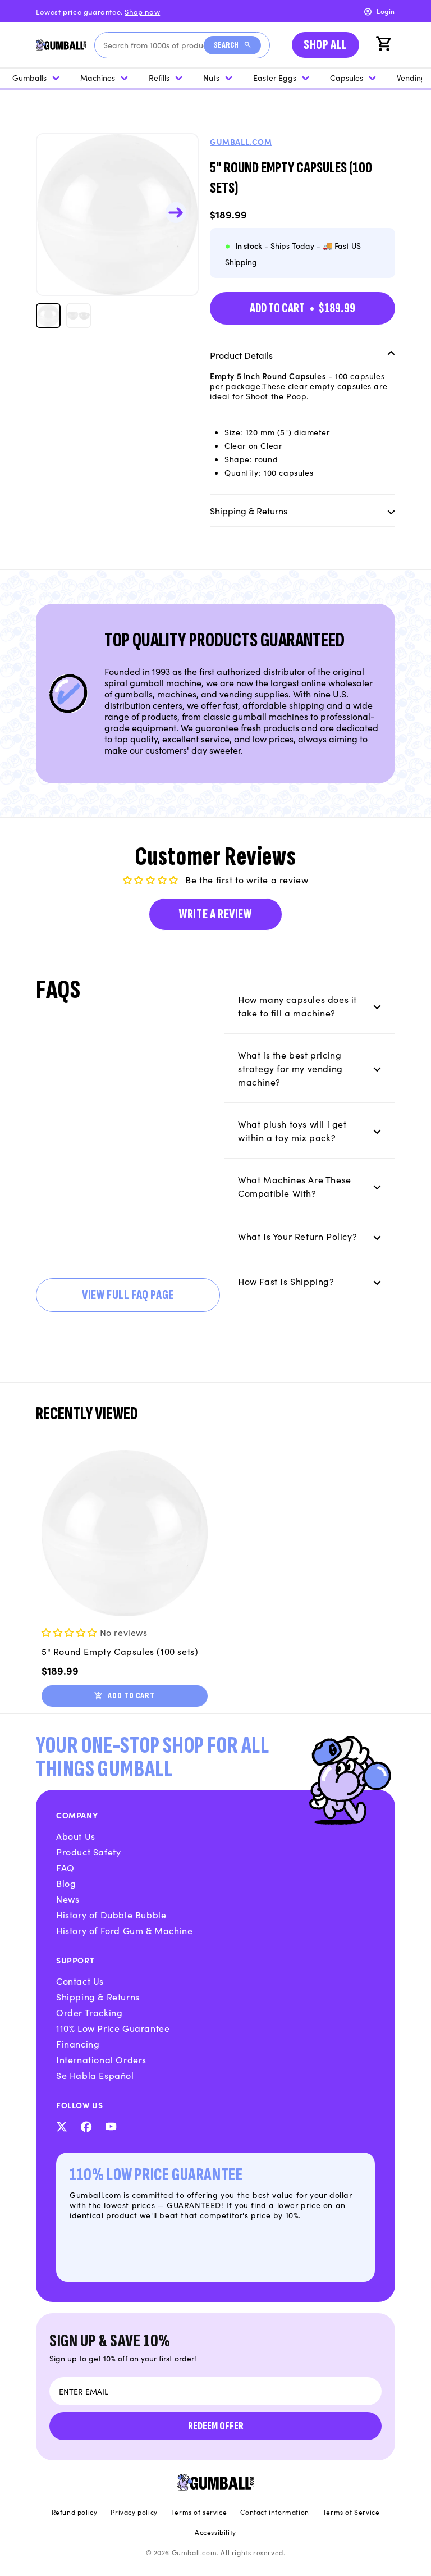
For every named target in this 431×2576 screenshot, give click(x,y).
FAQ (65, 1867)
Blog (66, 1883)
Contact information (274, 2512)
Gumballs (29, 77)
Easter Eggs (275, 77)
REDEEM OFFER (216, 2426)
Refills (159, 77)
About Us (76, 1836)
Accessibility (215, 2532)
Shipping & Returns (98, 1996)
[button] (385, 45)
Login (386, 11)
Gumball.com (241, 142)
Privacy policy (134, 2512)
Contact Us (80, 1981)
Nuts (211, 77)
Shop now (142, 12)
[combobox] (153, 45)
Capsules (347, 77)
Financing (78, 2044)
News (68, 1899)
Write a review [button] (215, 914)
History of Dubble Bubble (111, 1914)
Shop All (325, 45)
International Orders (101, 2059)
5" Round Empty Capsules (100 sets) (120, 1651)
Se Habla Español (95, 2075)
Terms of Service (351, 2512)
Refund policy (75, 2512)
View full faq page (128, 1295)
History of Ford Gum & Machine (124, 1930)
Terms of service (199, 2512)
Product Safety (88, 1852)
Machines (98, 77)
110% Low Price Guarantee (113, 2028)
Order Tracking (89, 2012)
